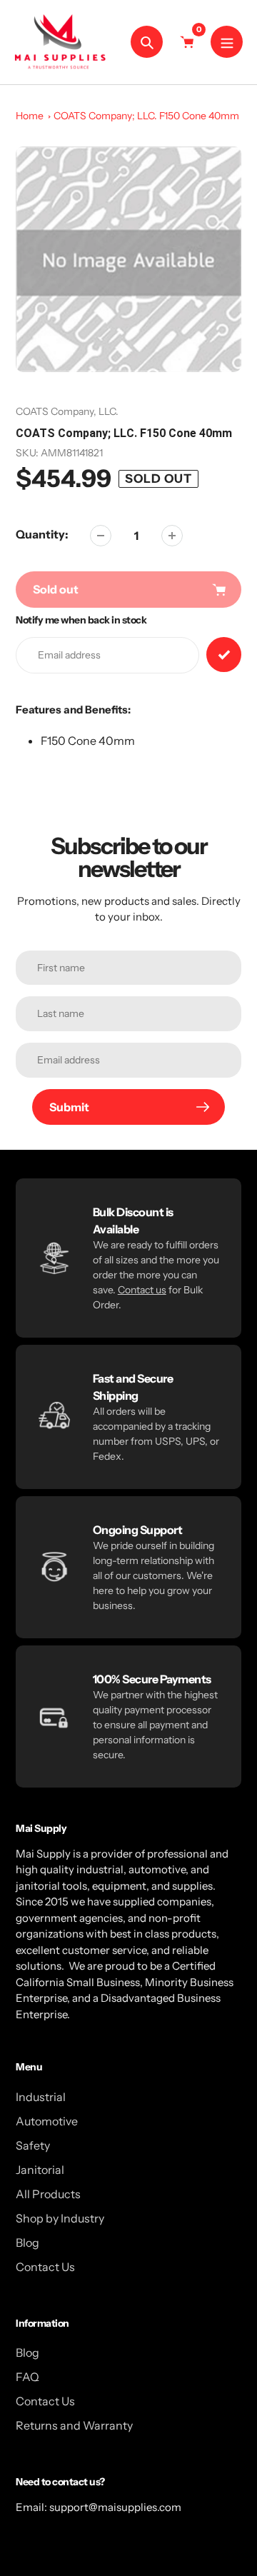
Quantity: (42, 534)
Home (30, 116)
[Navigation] (227, 42)
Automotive (47, 2121)
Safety (33, 2145)
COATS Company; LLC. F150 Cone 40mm (146, 116)
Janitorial (40, 2170)
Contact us (142, 1290)
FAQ (27, 2377)
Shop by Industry (60, 2218)
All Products (48, 2194)
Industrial (41, 2097)
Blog (27, 2242)
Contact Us (45, 2267)
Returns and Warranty (74, 2425)
